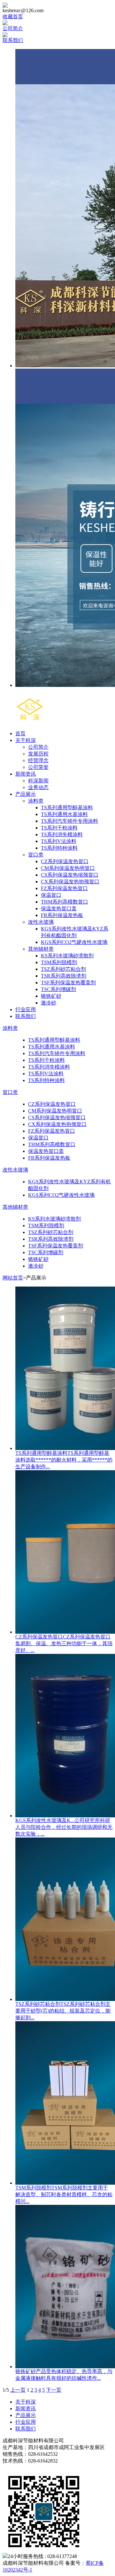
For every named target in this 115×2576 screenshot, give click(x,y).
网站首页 (13, 1278)
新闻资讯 (26, 774)
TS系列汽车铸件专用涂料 (69, 821)
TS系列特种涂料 (59, 848)
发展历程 (38, 754)
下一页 (54, 2390)
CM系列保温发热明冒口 (68, 868)
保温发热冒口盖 (59, 909)
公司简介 (13, 28)
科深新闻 (38, 781)
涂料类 (36, 801)
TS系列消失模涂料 (62, 834)
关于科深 (26, 740)
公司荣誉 (38, 767)
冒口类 (36, 855)
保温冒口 (51, 895)
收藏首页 (13, 17)
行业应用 (26, 1009)
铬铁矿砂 (51, 996)
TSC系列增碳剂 (58, 989)
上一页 (18, 2390)
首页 (20, 734)
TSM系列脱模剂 (59, 962)
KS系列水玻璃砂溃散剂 (67, 956)
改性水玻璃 (41, 922)
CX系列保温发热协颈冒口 (70, 882)
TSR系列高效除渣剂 (64, 976)
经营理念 (38, 760)
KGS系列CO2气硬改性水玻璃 (74, 942)
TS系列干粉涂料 (59, 828)
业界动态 (38, 787)
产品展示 (26, 794)
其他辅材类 (41, 949)
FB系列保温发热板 (62, 915)
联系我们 (13, 40)
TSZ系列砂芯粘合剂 (63, 969)
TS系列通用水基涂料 (64, 814)
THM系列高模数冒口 (65, 902)
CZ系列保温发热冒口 (65, 861)
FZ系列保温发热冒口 (64, 888)
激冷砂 (49, 1003)
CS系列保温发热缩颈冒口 (70, 875)
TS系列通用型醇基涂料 (67, 808)
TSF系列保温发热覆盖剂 (68, 983)
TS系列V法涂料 (59, 841)
